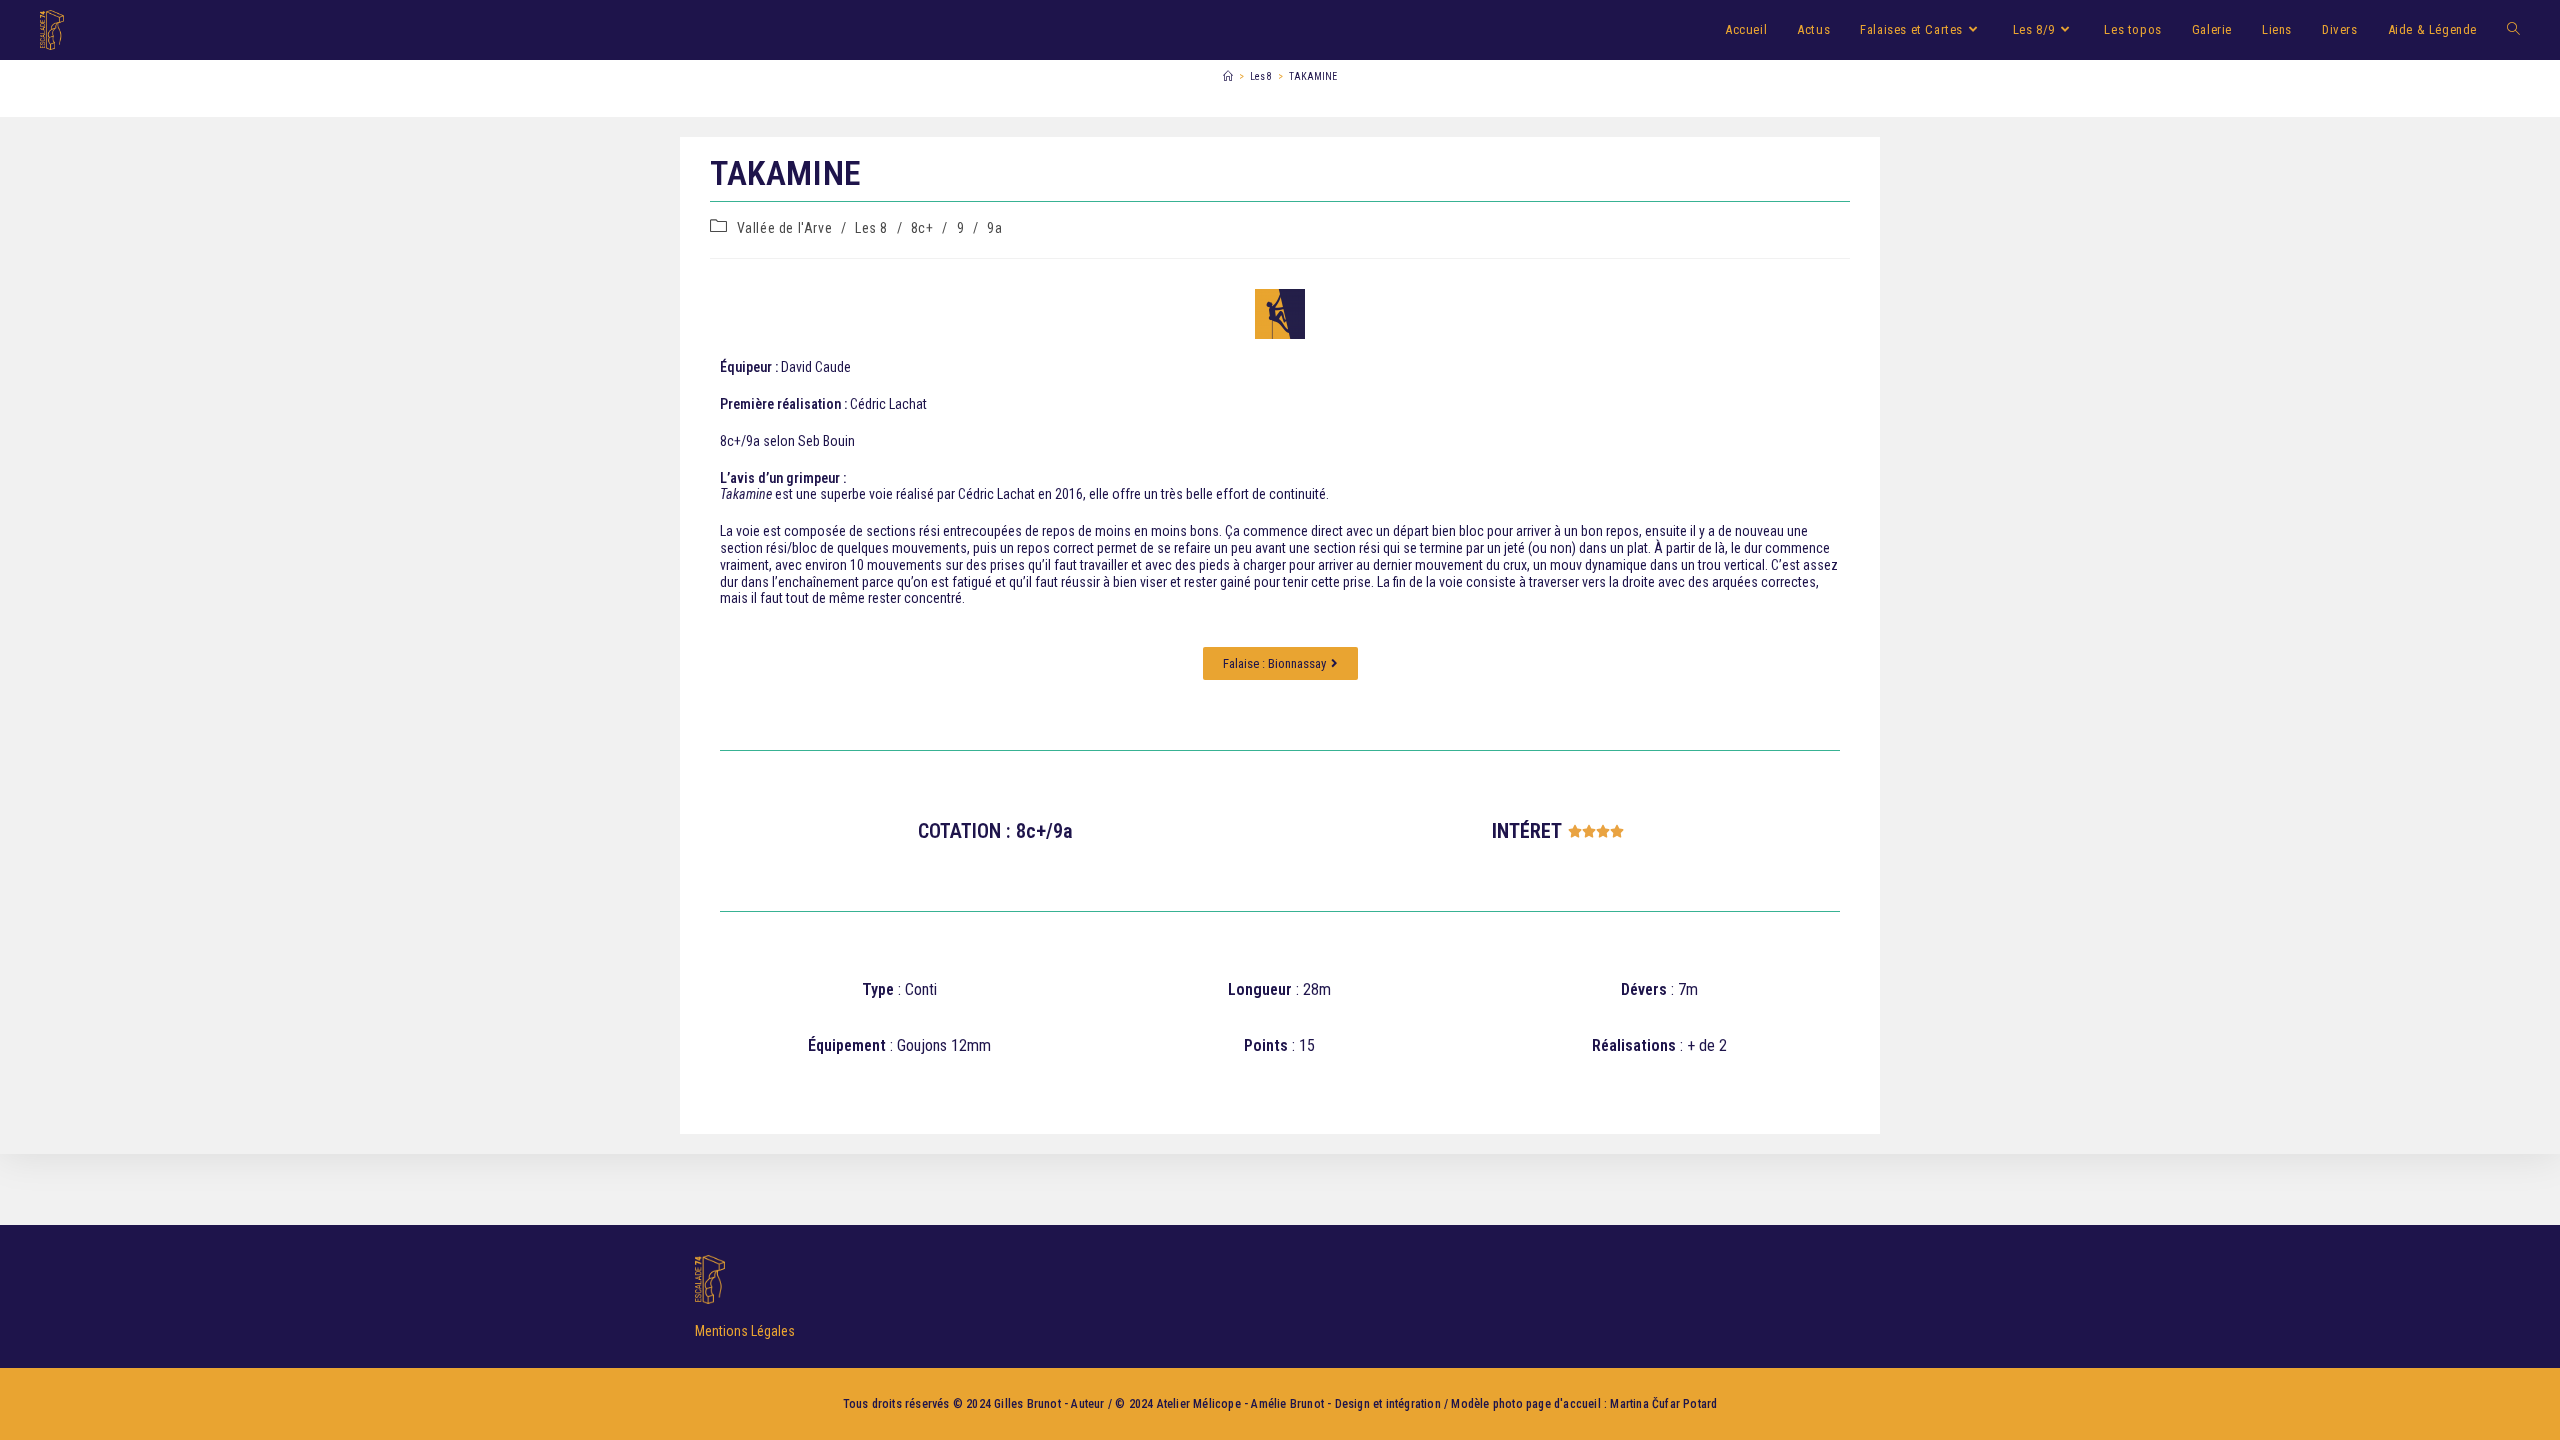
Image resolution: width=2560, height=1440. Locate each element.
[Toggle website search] (2513, 30)
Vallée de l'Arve (785, 228)
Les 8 (871, 228)
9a (994, 228)
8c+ (922, 228)
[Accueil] (1228, 76)
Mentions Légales (745, 1331)
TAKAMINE (1313, 76)
